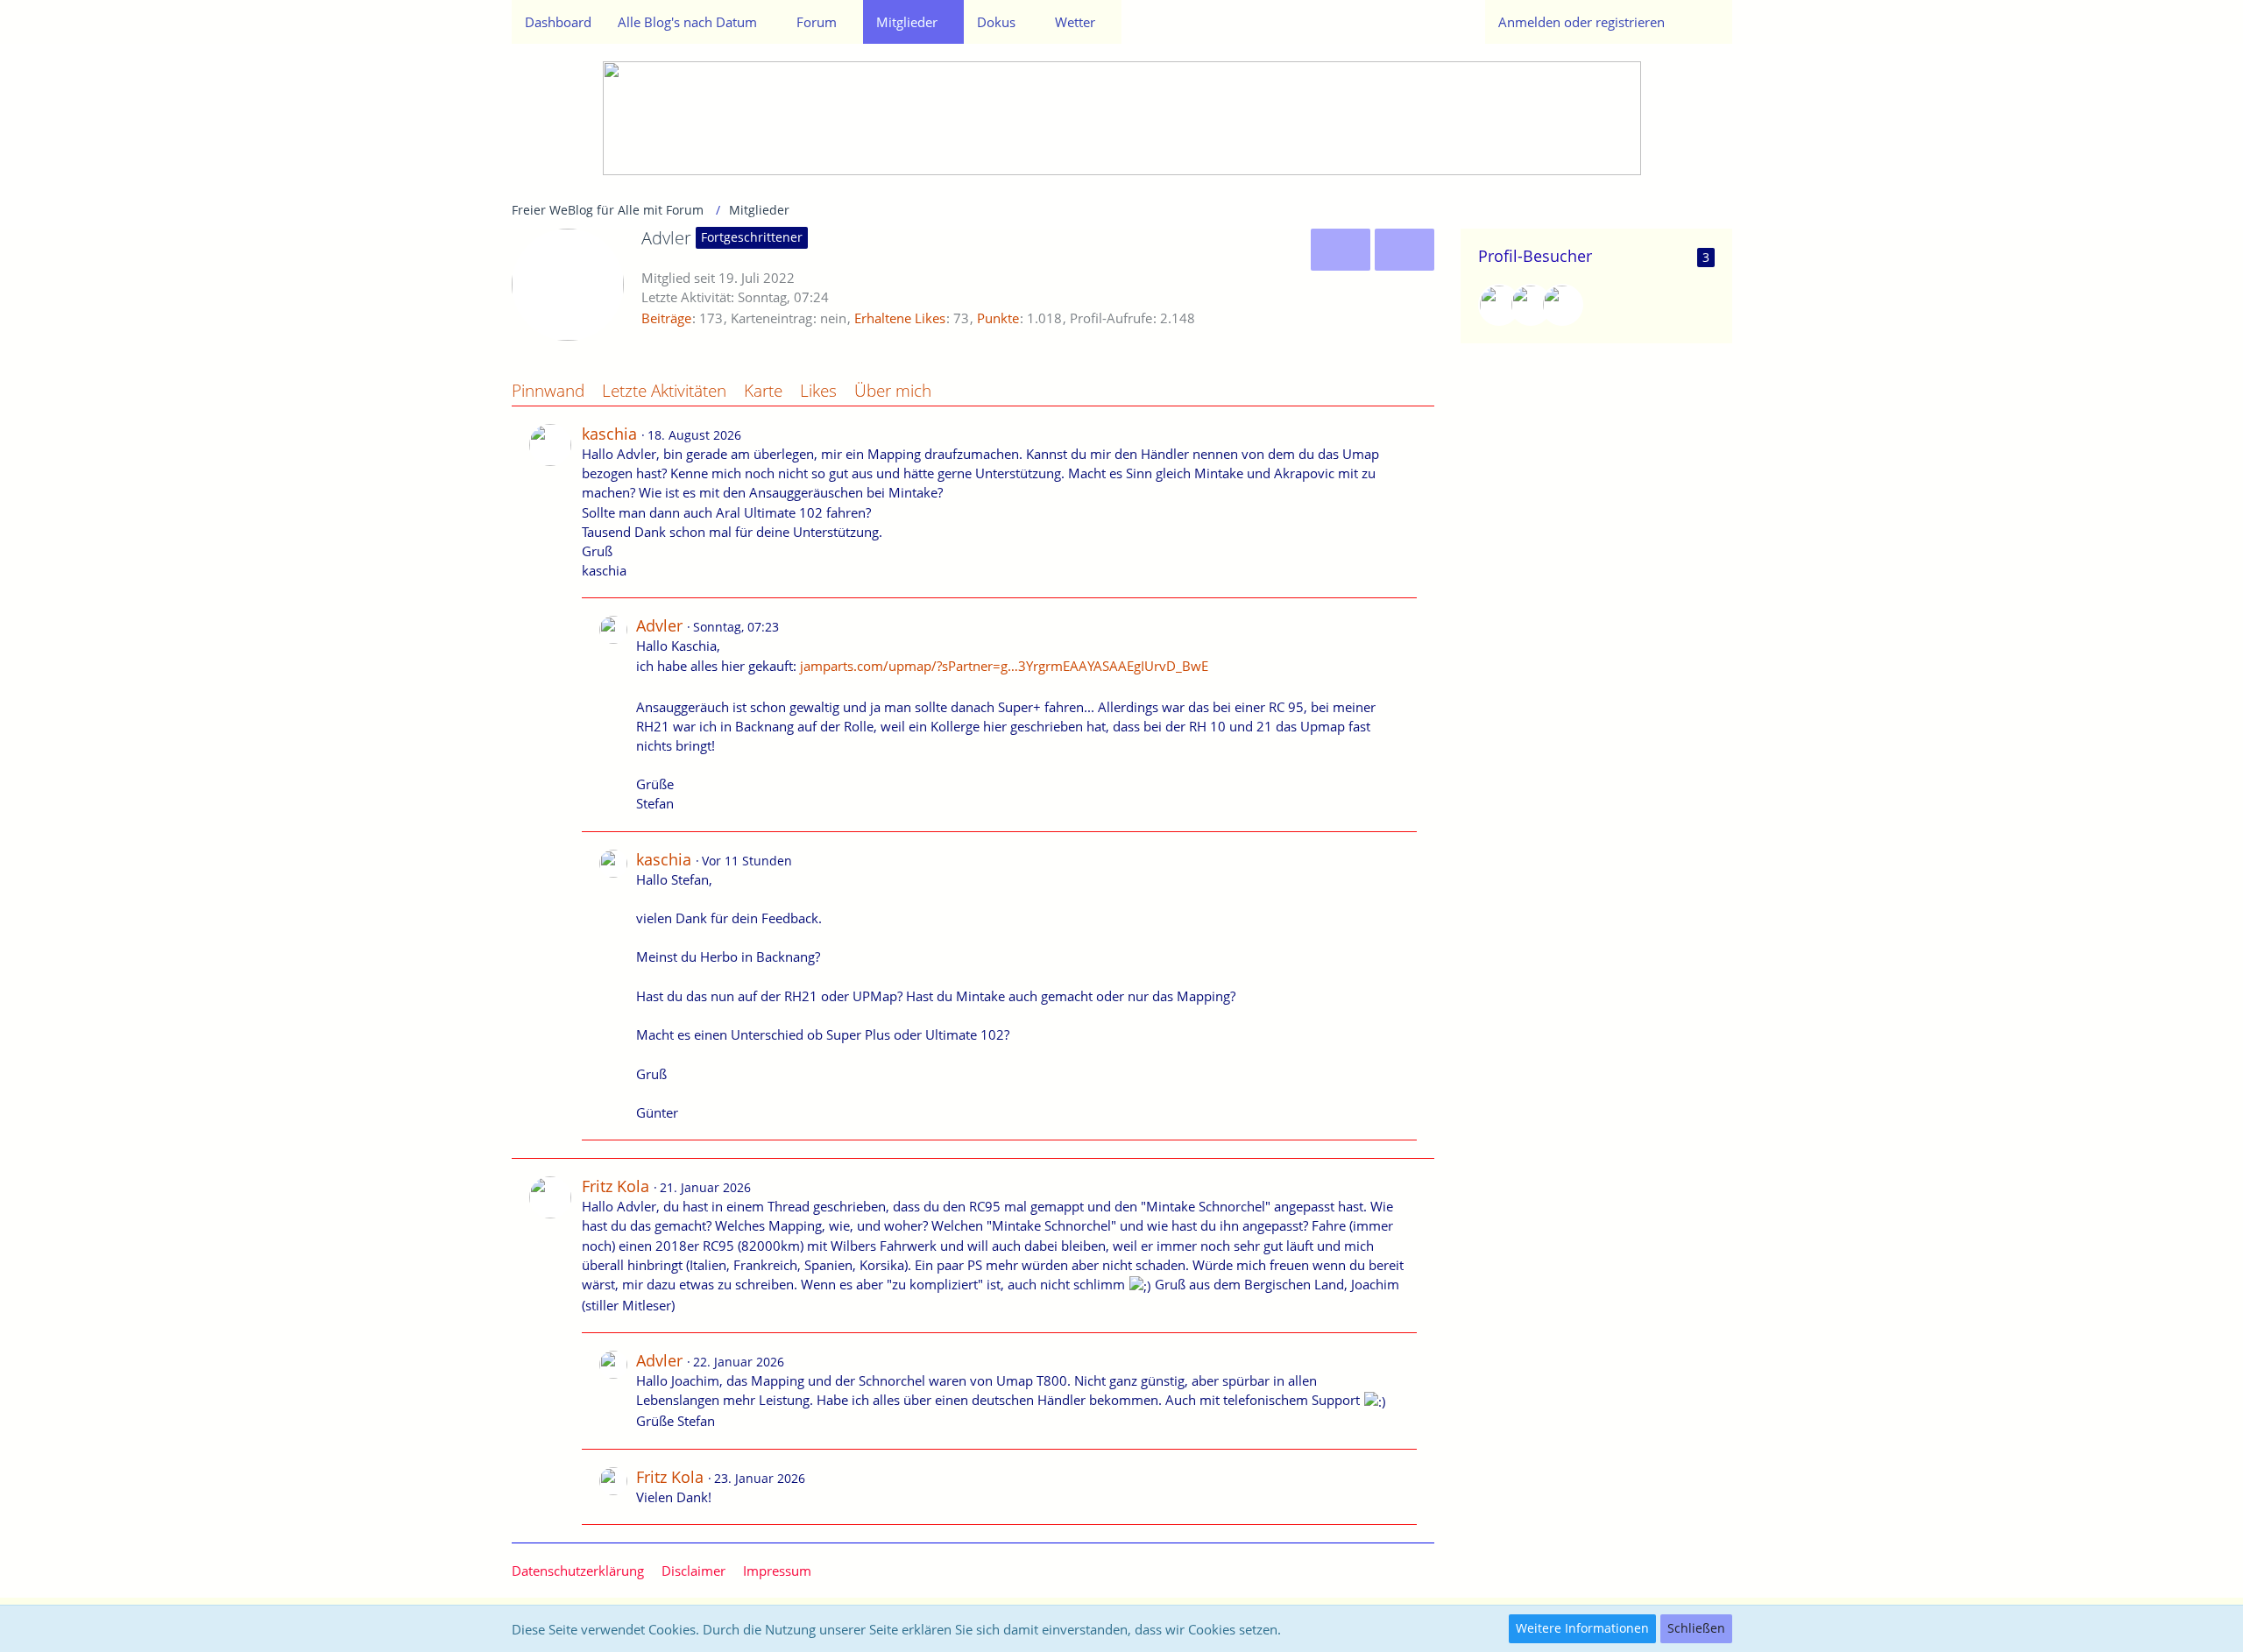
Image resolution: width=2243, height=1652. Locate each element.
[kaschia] (550, 782)
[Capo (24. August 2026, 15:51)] (1531, 305)
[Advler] (613, 714)
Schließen (1696, 1628)
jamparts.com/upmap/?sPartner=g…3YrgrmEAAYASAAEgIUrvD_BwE (1004, 666)
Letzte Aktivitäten (664, 391)
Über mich (893, 391)
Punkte (998, 318)
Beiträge (666, 318)
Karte (763, 391)
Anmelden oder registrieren (1581, 22)
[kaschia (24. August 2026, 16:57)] (1499, 305)
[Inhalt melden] (1405, 433)
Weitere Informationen (1582, 1628)
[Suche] (1705, 22)
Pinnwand (548, 391)
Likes (818, 391)
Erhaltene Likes (900, 318)
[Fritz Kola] (550, 1351)
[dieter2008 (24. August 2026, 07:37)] (1562, 305)
